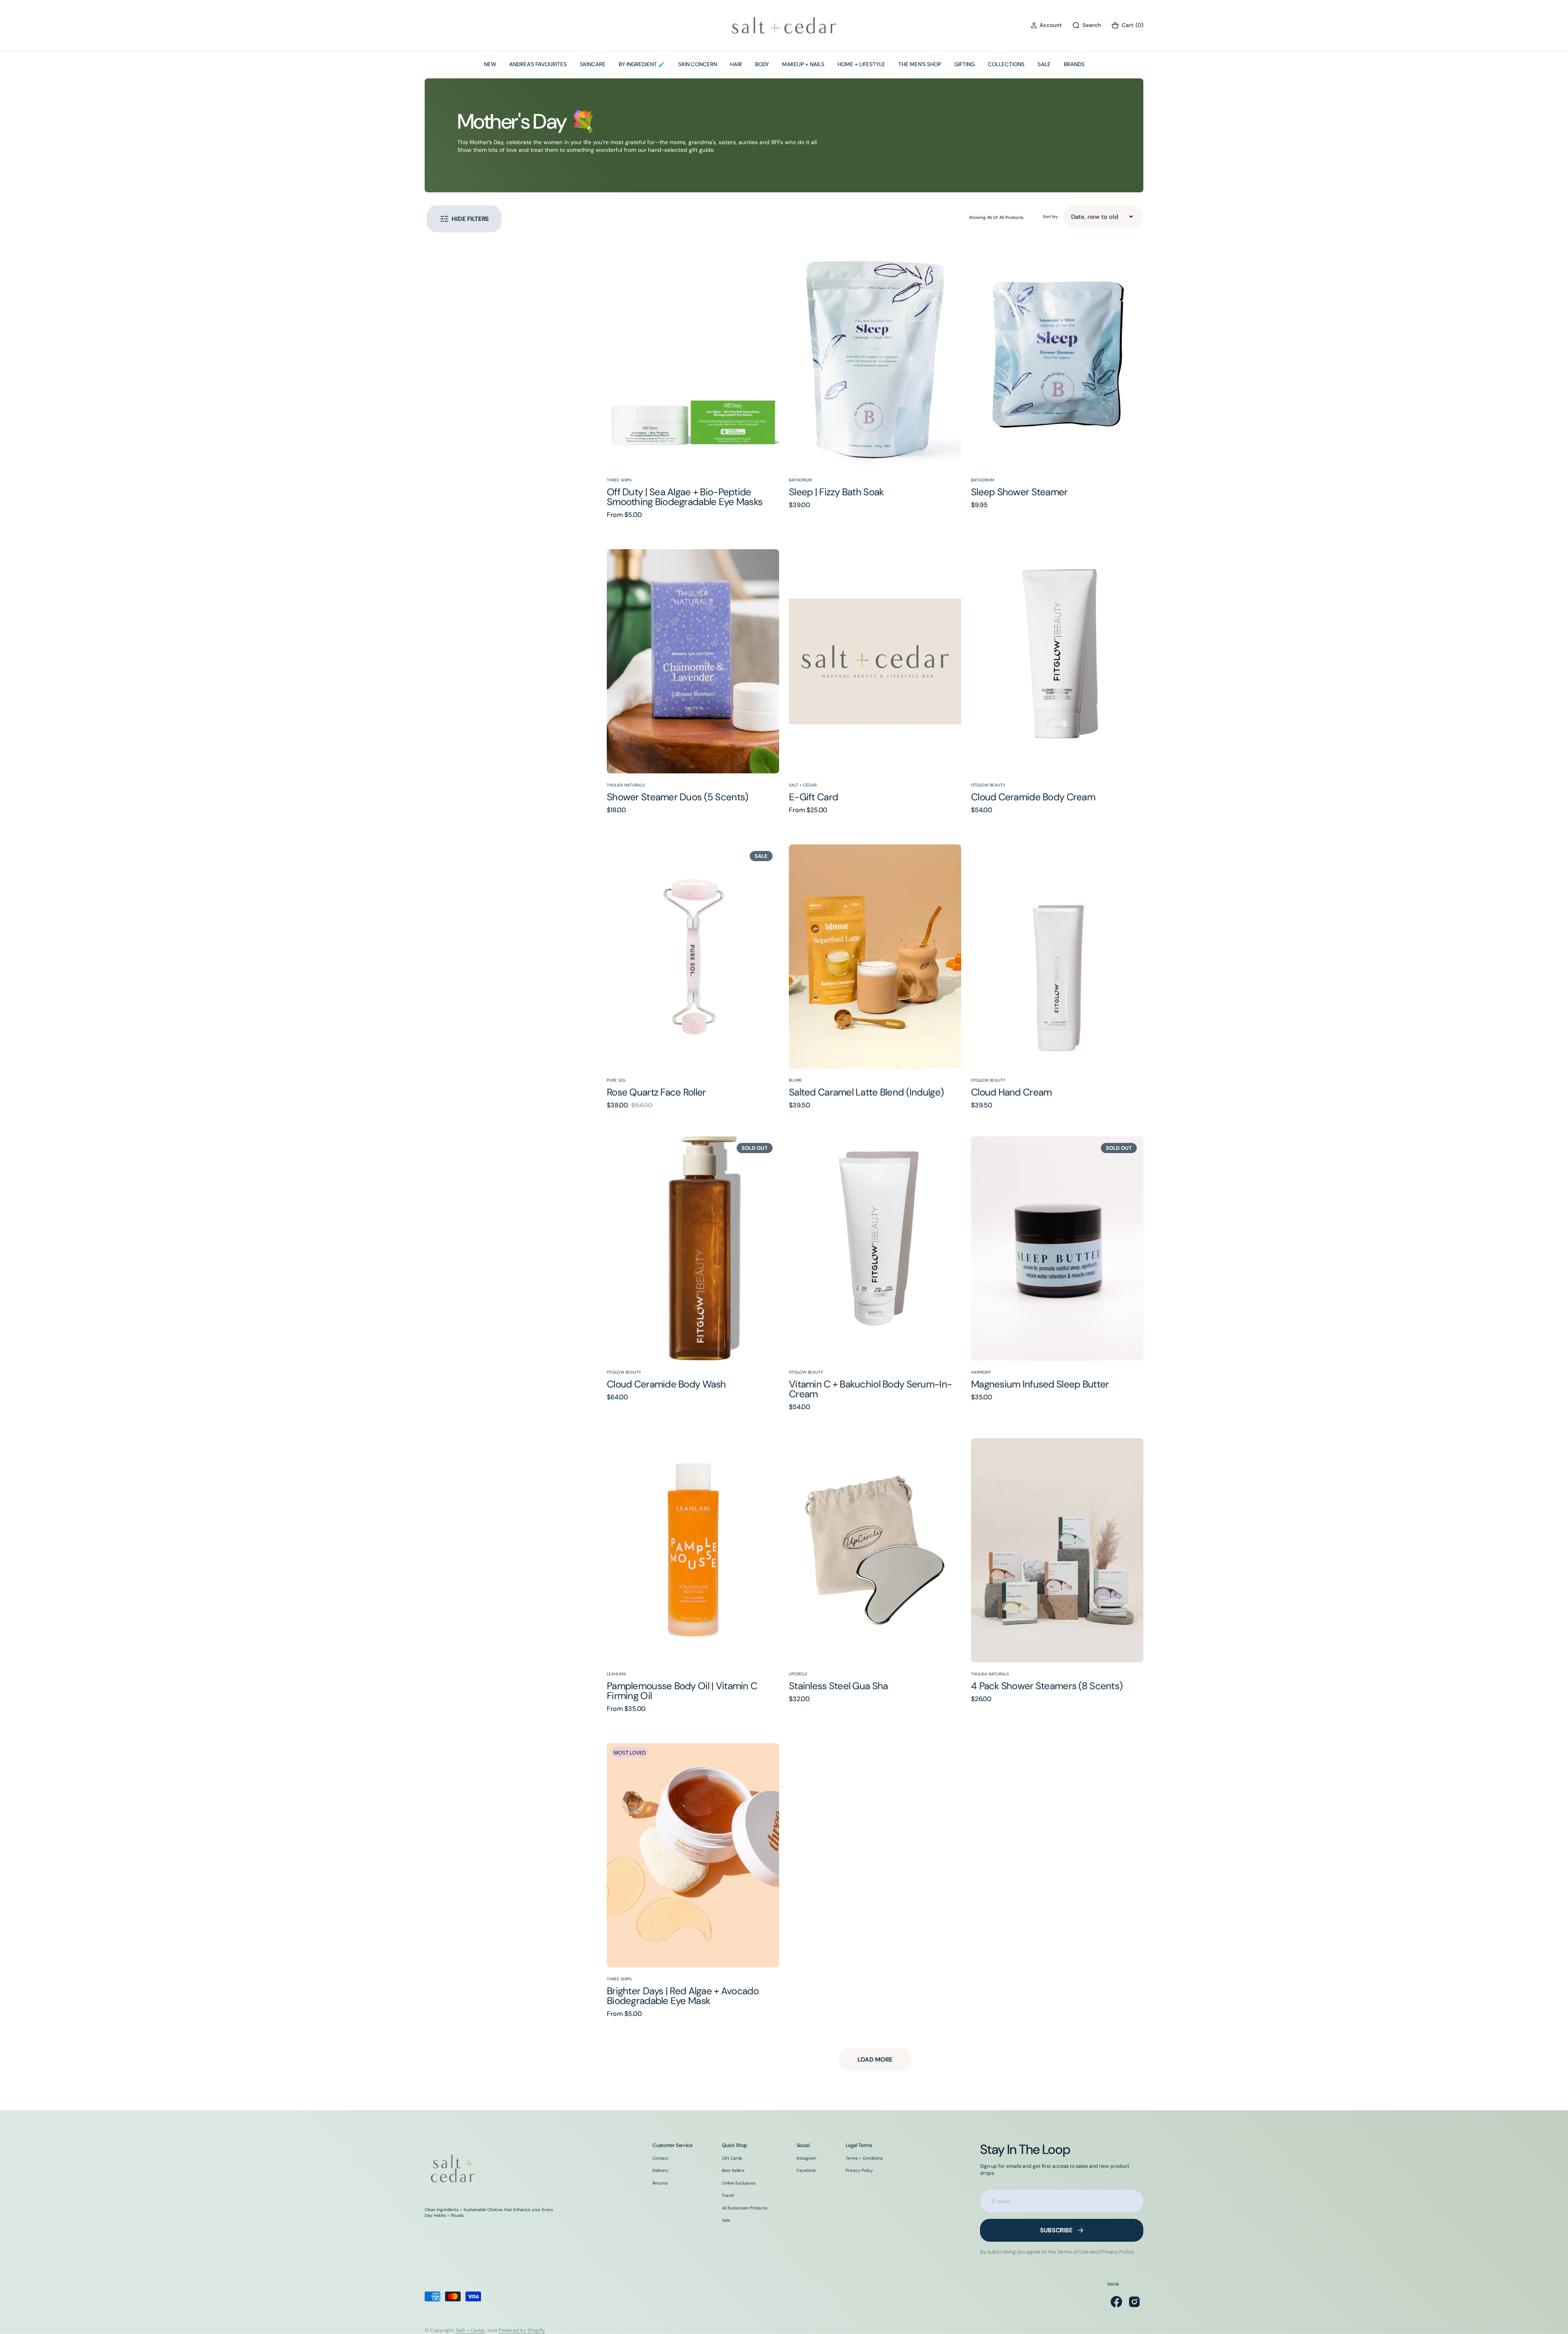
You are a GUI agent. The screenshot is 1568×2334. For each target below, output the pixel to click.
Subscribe (1056, 2230)
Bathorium (800, 480)
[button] (1046, 26)
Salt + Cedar (803, 785)
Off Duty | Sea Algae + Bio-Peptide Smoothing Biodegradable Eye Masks (685, 497)
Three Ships (619, 480)
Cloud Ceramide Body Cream (1033, 797)
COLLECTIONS (1006, 64)
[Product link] (693, 356)
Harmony (981, 1372)
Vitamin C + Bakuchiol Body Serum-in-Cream (870, 1389)
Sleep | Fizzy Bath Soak (836, 492)
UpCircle (798, 1674)
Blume (795, 1080)
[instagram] (1134, 2302)
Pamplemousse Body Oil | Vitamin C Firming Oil (682, 1691)
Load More (875, 2060)
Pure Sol (616, 1080)
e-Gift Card (813, 797)
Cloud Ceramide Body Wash (666, 1384)
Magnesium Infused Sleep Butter (1040, 1384)
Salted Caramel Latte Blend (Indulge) (866, 1092)
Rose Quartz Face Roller (656, 1092)
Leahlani (616, 1674)
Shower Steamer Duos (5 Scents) (677, 797)
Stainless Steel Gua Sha (838, 1686)
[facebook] (1116, 2302)
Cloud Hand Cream (1011, 1092)
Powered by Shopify (522, 2330)
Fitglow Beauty (988, 785)
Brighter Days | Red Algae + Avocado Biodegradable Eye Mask (683, 1996)
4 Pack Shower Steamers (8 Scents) (1047, 1686)
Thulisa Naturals (626, 785)
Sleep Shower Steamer (1019, 492)
